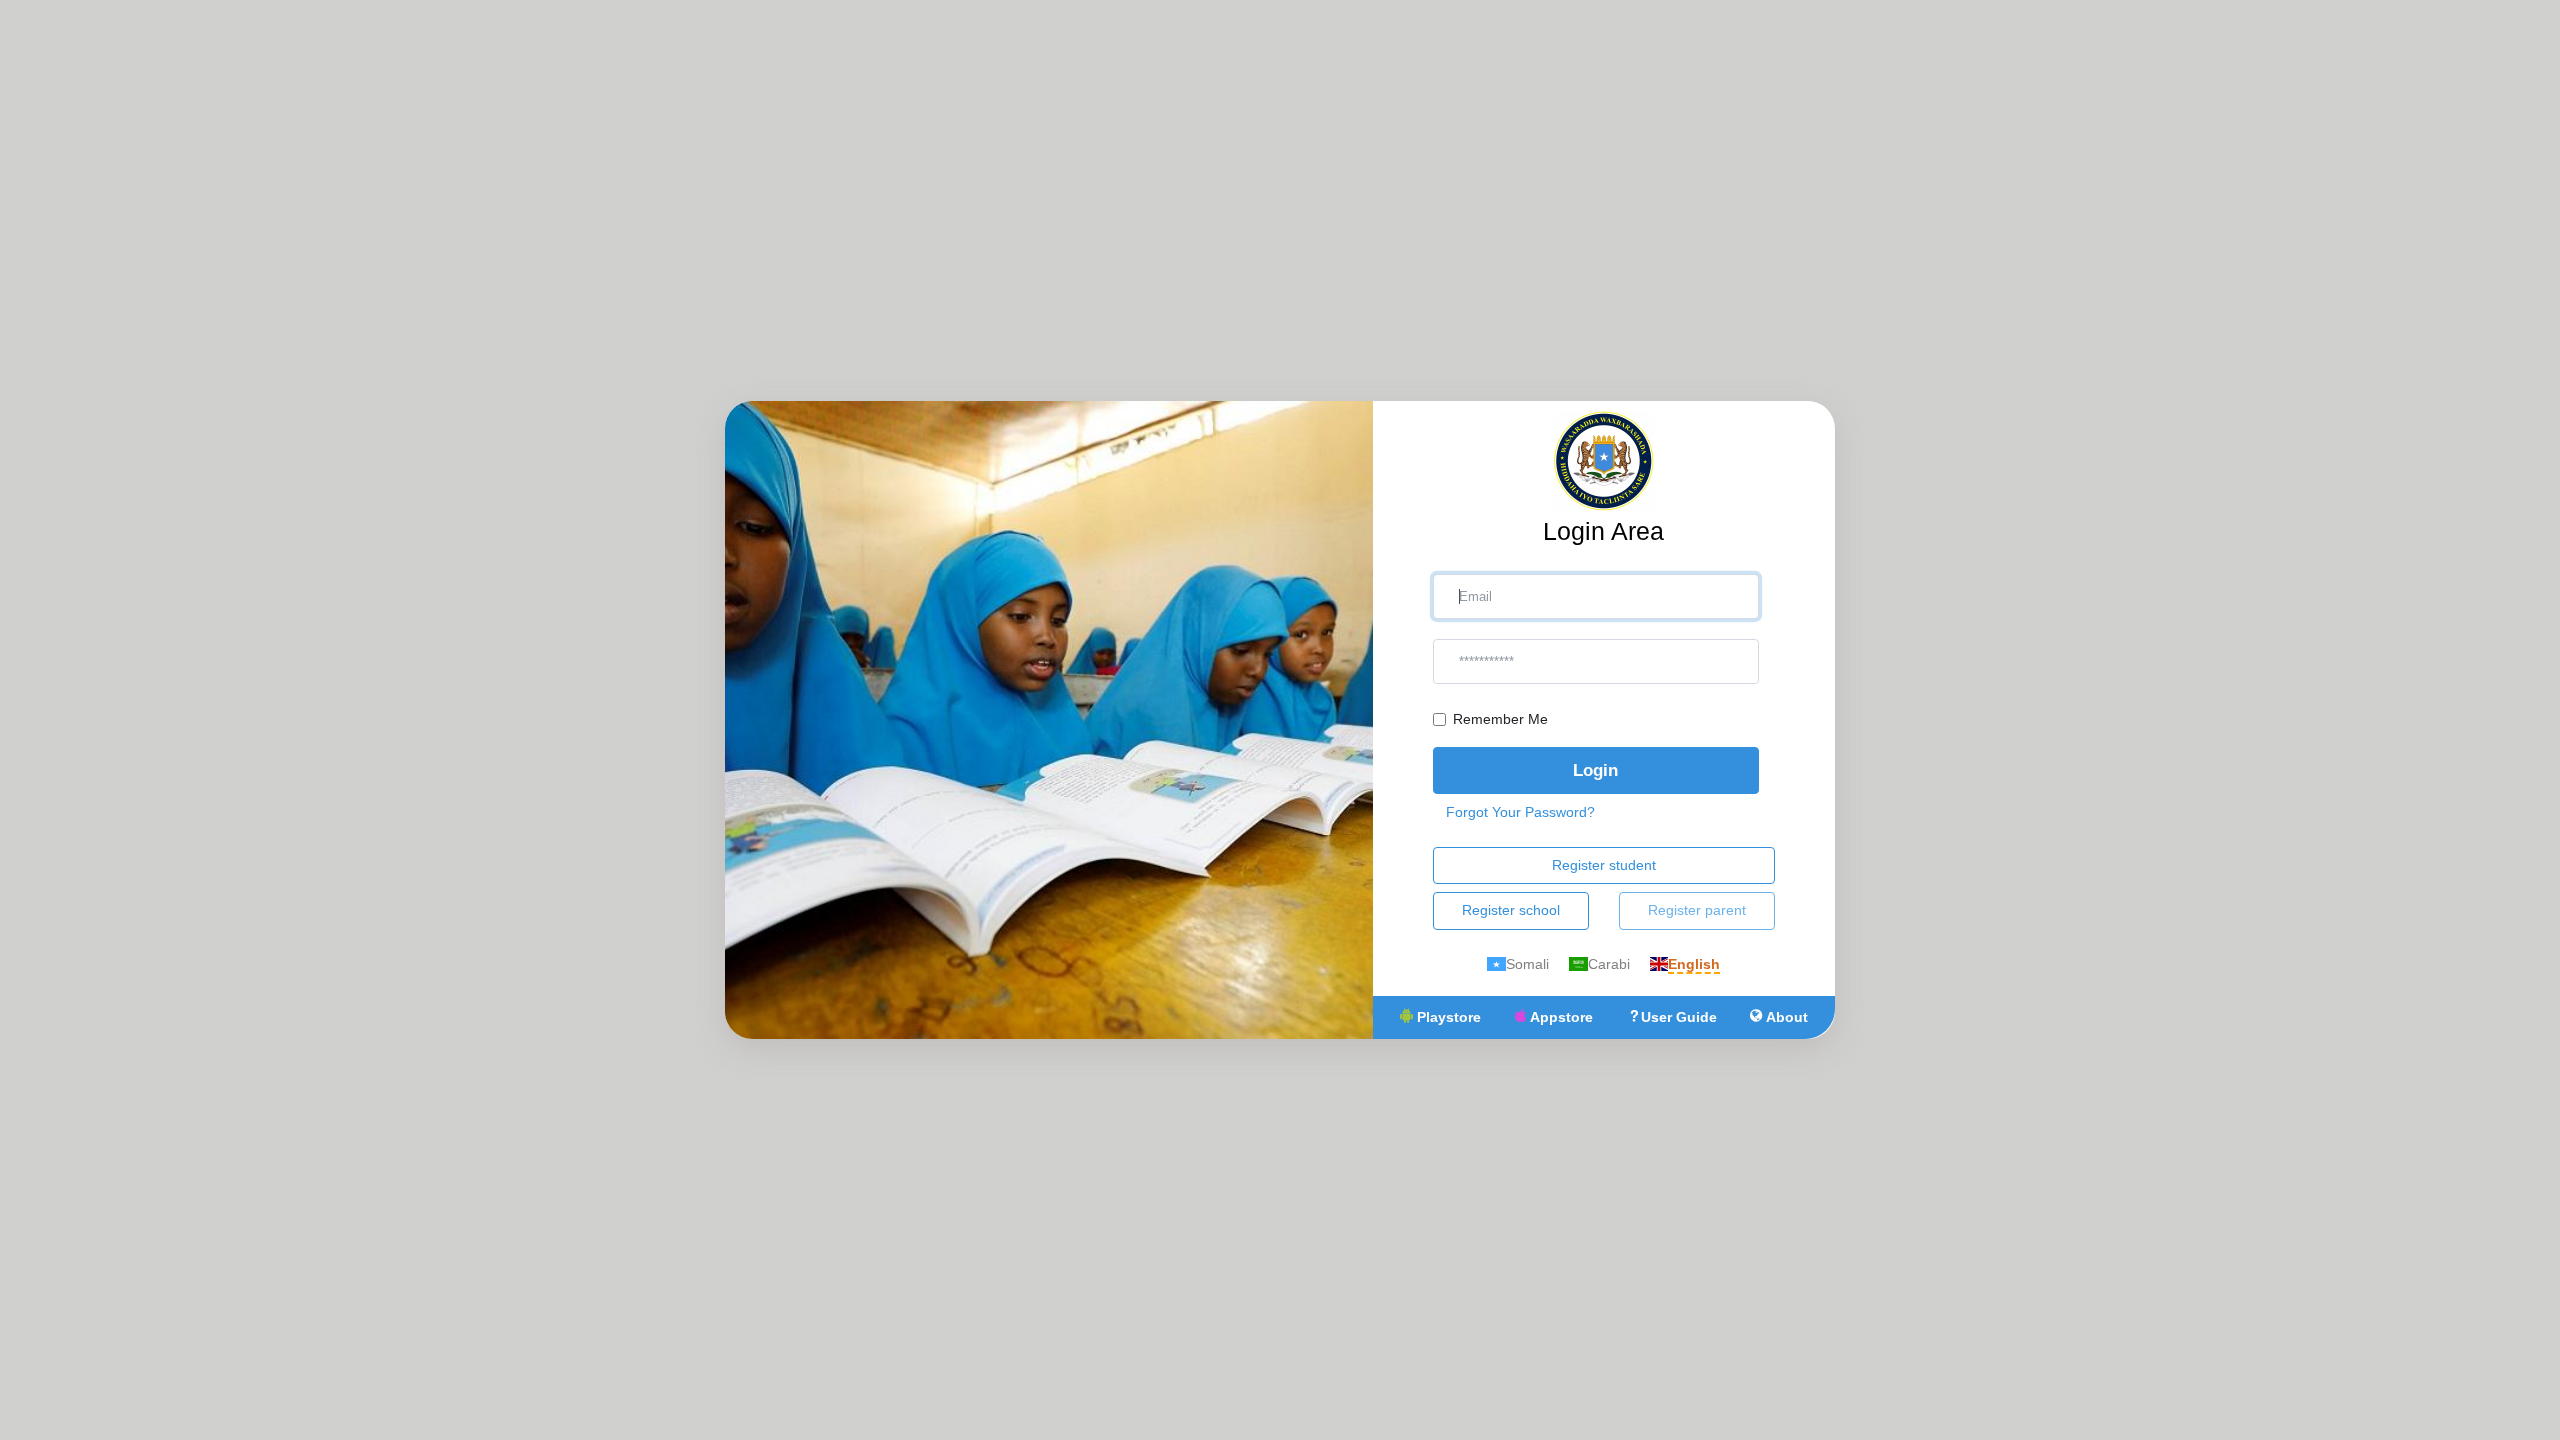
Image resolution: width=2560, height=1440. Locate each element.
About (1785, 1017)
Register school (1511, 910)
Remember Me (1500, 719)
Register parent (1697, 910)
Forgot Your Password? (1520, 812)
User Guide (1679, 1017)
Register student (1604, 865)
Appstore (1559, 1017)
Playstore (1447, 1017)
